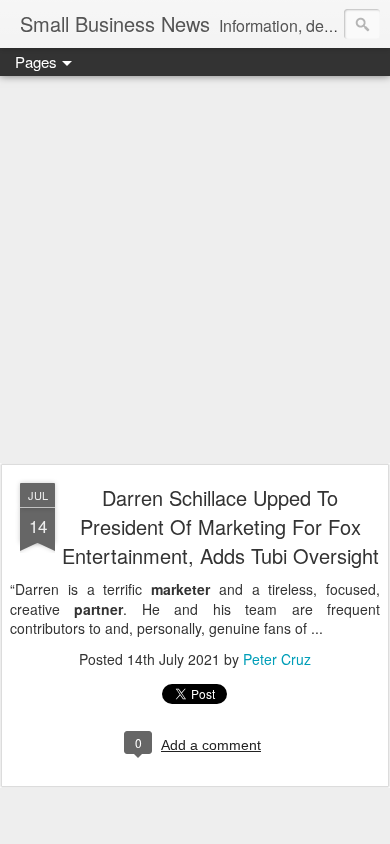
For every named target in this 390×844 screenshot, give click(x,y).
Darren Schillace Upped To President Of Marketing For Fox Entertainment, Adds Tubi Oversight (220, 526)
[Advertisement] (195, 271)
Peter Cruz (277, 659)
